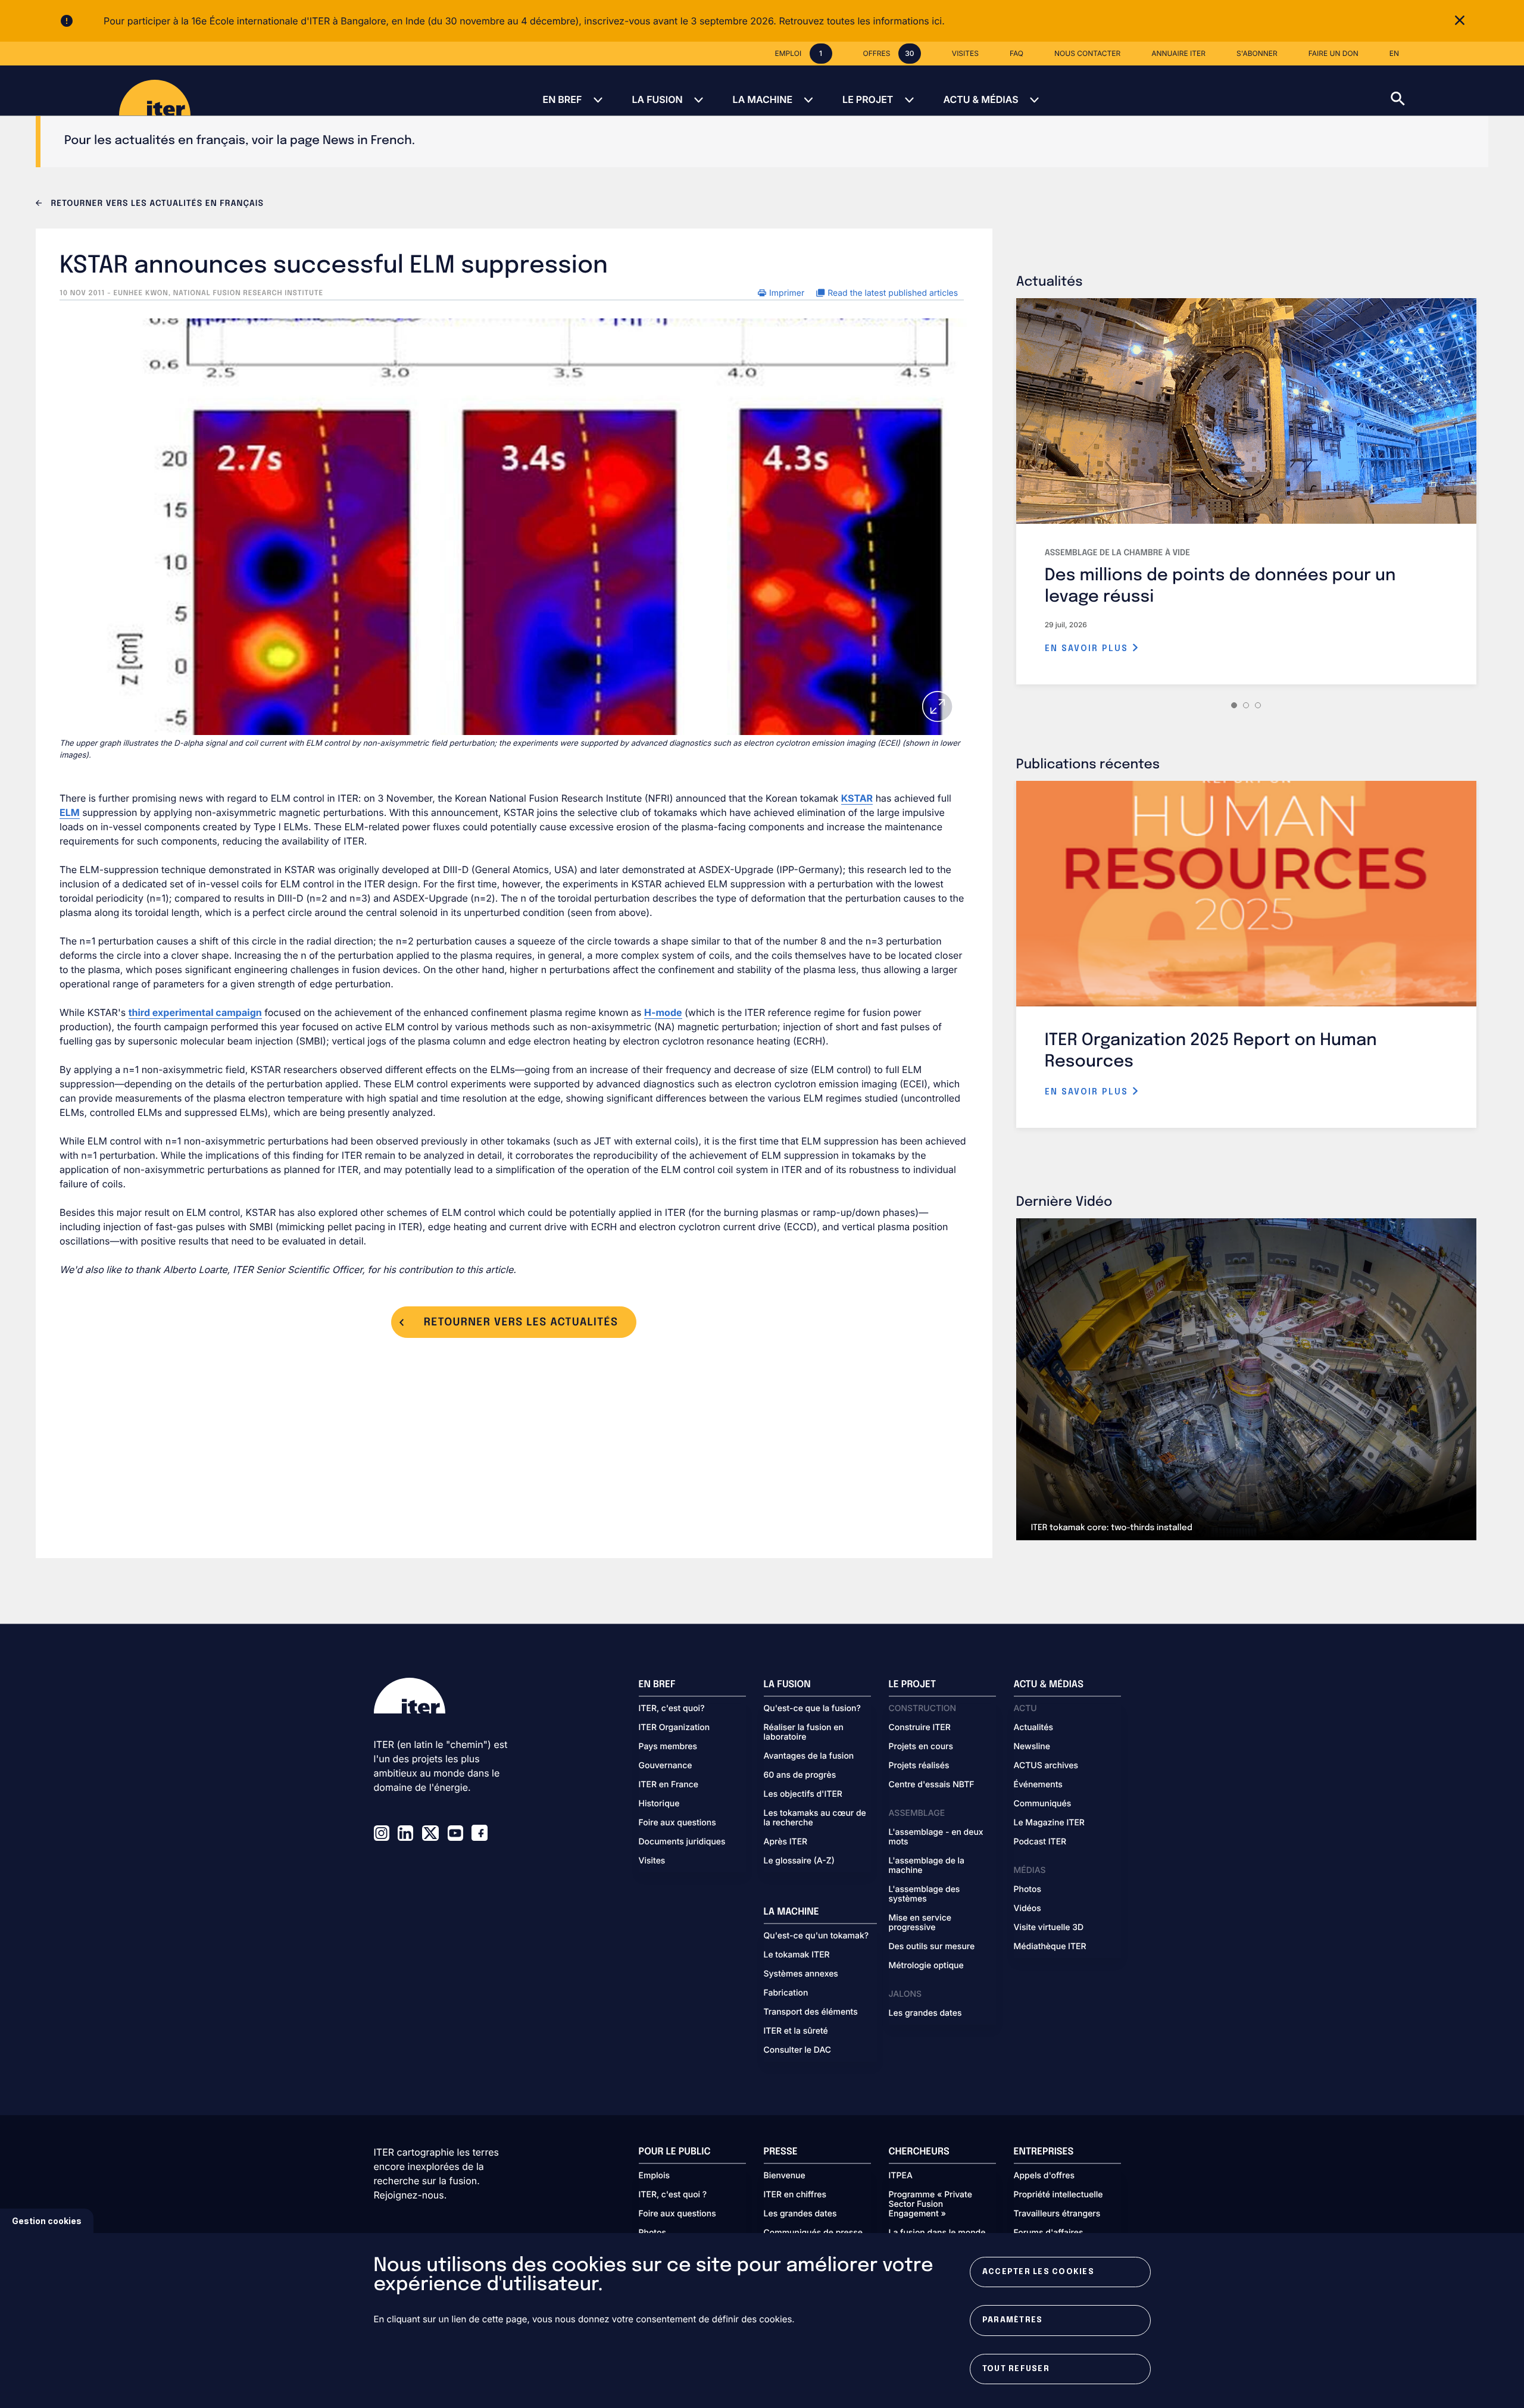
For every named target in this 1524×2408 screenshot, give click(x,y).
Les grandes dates (925, 2013)
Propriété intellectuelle (1058, 2195)
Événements (1038, 1785)
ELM (70, 812)
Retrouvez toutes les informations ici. (861, 21)
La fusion (657, 99)
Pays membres (668, 1747)
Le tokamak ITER (797, 1955)
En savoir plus (1088, 649)
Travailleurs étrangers (1057, 2214)
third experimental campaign (195, 1012)
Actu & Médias (980, 99)
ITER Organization (674, 1728)
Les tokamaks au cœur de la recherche (815, 1818)
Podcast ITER (1040, 1842)
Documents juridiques (682, 1842)
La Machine (763, 99)
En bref (562, 99)
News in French (367, 141)
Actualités (1033, 1728)
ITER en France (669, 1785)
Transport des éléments (811, 2012)
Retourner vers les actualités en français (156, 204)
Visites (652, 1861)
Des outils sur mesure (932, 1947)
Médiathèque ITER (1050, 1947)
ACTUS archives (1046, 1766)
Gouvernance (666, 1766)
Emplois (655, 2176)
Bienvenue (785, 2176)
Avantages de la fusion (809, 1756)
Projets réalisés (919, 1766)
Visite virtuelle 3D (1049, 1928)
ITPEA (901, 2176)
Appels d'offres (1044, 2176)
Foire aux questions (677, 1823)
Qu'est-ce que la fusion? (812, 1709)
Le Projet (868, 99)
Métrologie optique (926, 1966)
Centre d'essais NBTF (932, 1785)
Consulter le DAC (798, 2050)
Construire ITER (920, 1728)
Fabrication (786, 1993)
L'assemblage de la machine (927, 1866)
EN (1394, 53)
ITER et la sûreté (796, 2031)
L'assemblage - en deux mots (936, 1837)
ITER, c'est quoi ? (673, 2195)
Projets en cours (921, 1747)
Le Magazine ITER (1049, 1823)
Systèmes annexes (801, 1974)
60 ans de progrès (800, 1775)
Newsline (1032, 1747)
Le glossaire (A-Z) (799, 1861)
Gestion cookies (47, 2221)
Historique (659, 1804)
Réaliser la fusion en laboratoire (804, 1732)
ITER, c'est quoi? (672, 1709)
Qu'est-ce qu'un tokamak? (816, 1936)
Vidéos (1028, 1909)
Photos (1028, 1890)
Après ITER (786, 1842)
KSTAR (857, 798)
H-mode (663, 1012)
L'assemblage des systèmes (925, 1894)
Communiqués (1043, 1804)
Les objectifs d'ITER (803, 1794)
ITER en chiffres (795, 2195)
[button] (1457, 90)
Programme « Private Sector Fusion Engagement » (930, 2204)
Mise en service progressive (920, 1923)
